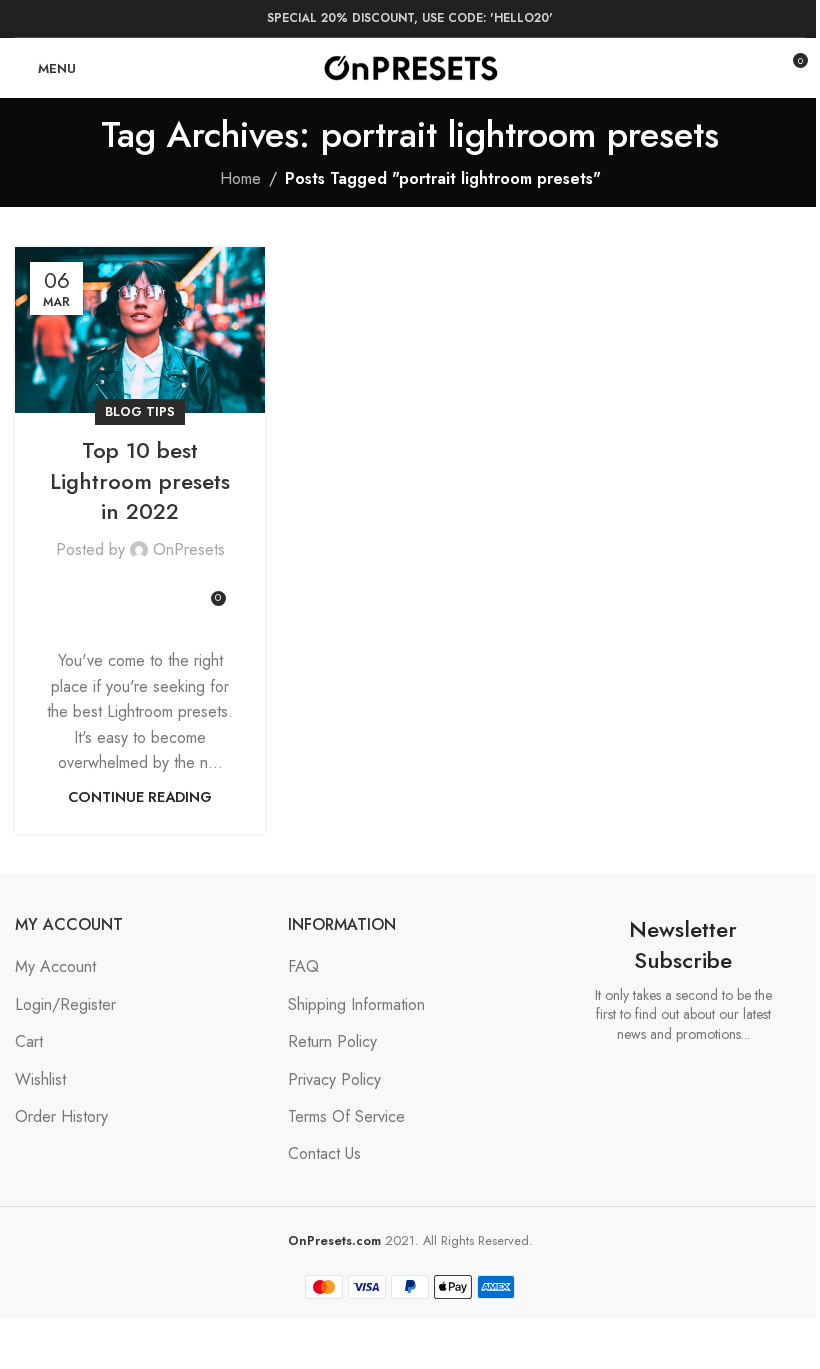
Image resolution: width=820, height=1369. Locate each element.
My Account (55, 966)
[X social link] (100, 591)
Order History (61, 1116)
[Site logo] (410, 66)
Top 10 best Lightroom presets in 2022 (140, 481)
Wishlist (40, 1079)
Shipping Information (356, 1004)
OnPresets (189, 549)
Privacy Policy (334, 1079)
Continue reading (140, 797)
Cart (29, 1041)
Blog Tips (140, 411)
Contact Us (324, 1153)
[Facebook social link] (76, 591)
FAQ (303, 966)
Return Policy (332, 1041)
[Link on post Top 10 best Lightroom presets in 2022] (140, 330)
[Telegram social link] (172, 591)
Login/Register (65, 1004)
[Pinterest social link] (124, 591)
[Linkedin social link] (148, 591)
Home (240, 178)
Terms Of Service (346, 1116)
